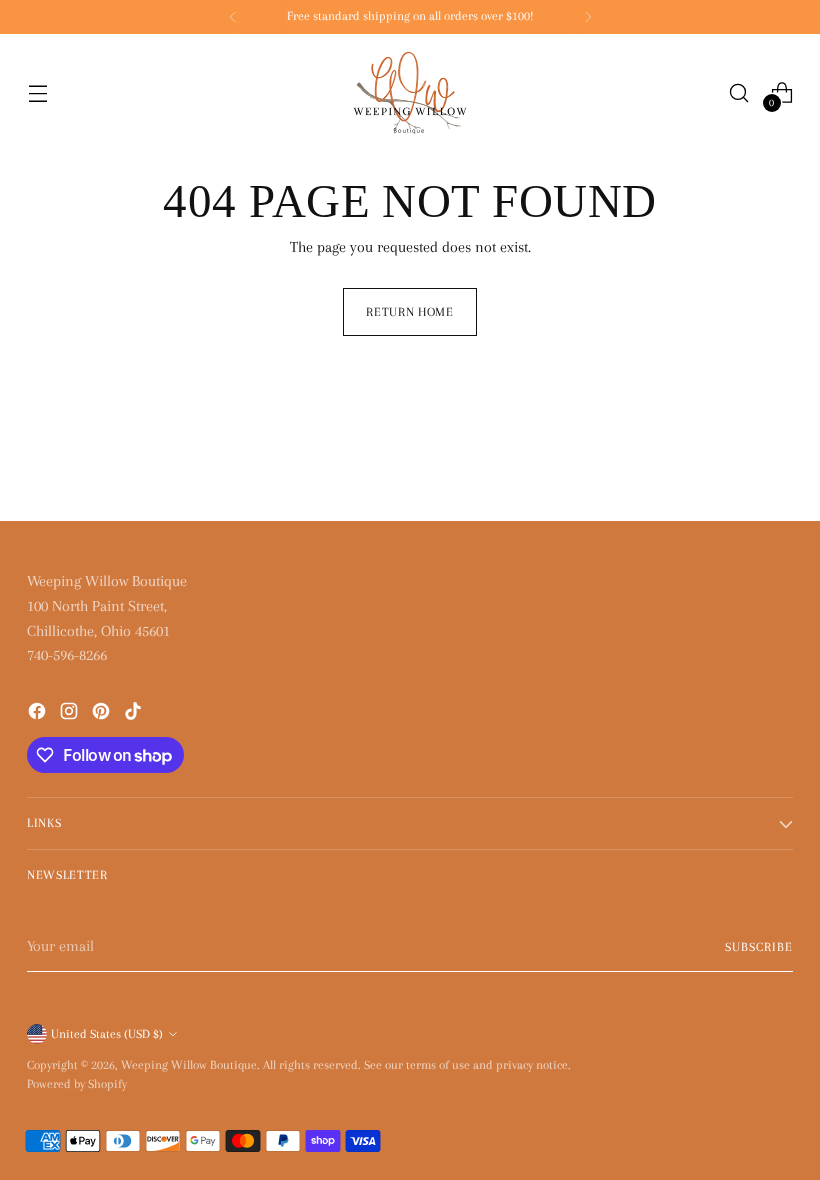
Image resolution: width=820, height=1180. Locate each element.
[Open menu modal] (37, 92)
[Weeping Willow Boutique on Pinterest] (103, 715)
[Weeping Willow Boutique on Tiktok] (135, 715)
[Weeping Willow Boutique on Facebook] (39, 715)
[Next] (588, 17)
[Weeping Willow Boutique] (410, 93)
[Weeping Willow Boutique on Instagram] (71, 715)
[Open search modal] (739, 92)
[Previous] (233, 17)
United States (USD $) (107, 1034)
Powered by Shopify (77, 1084)
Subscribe (759, 947)
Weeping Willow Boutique (189, 1065)
